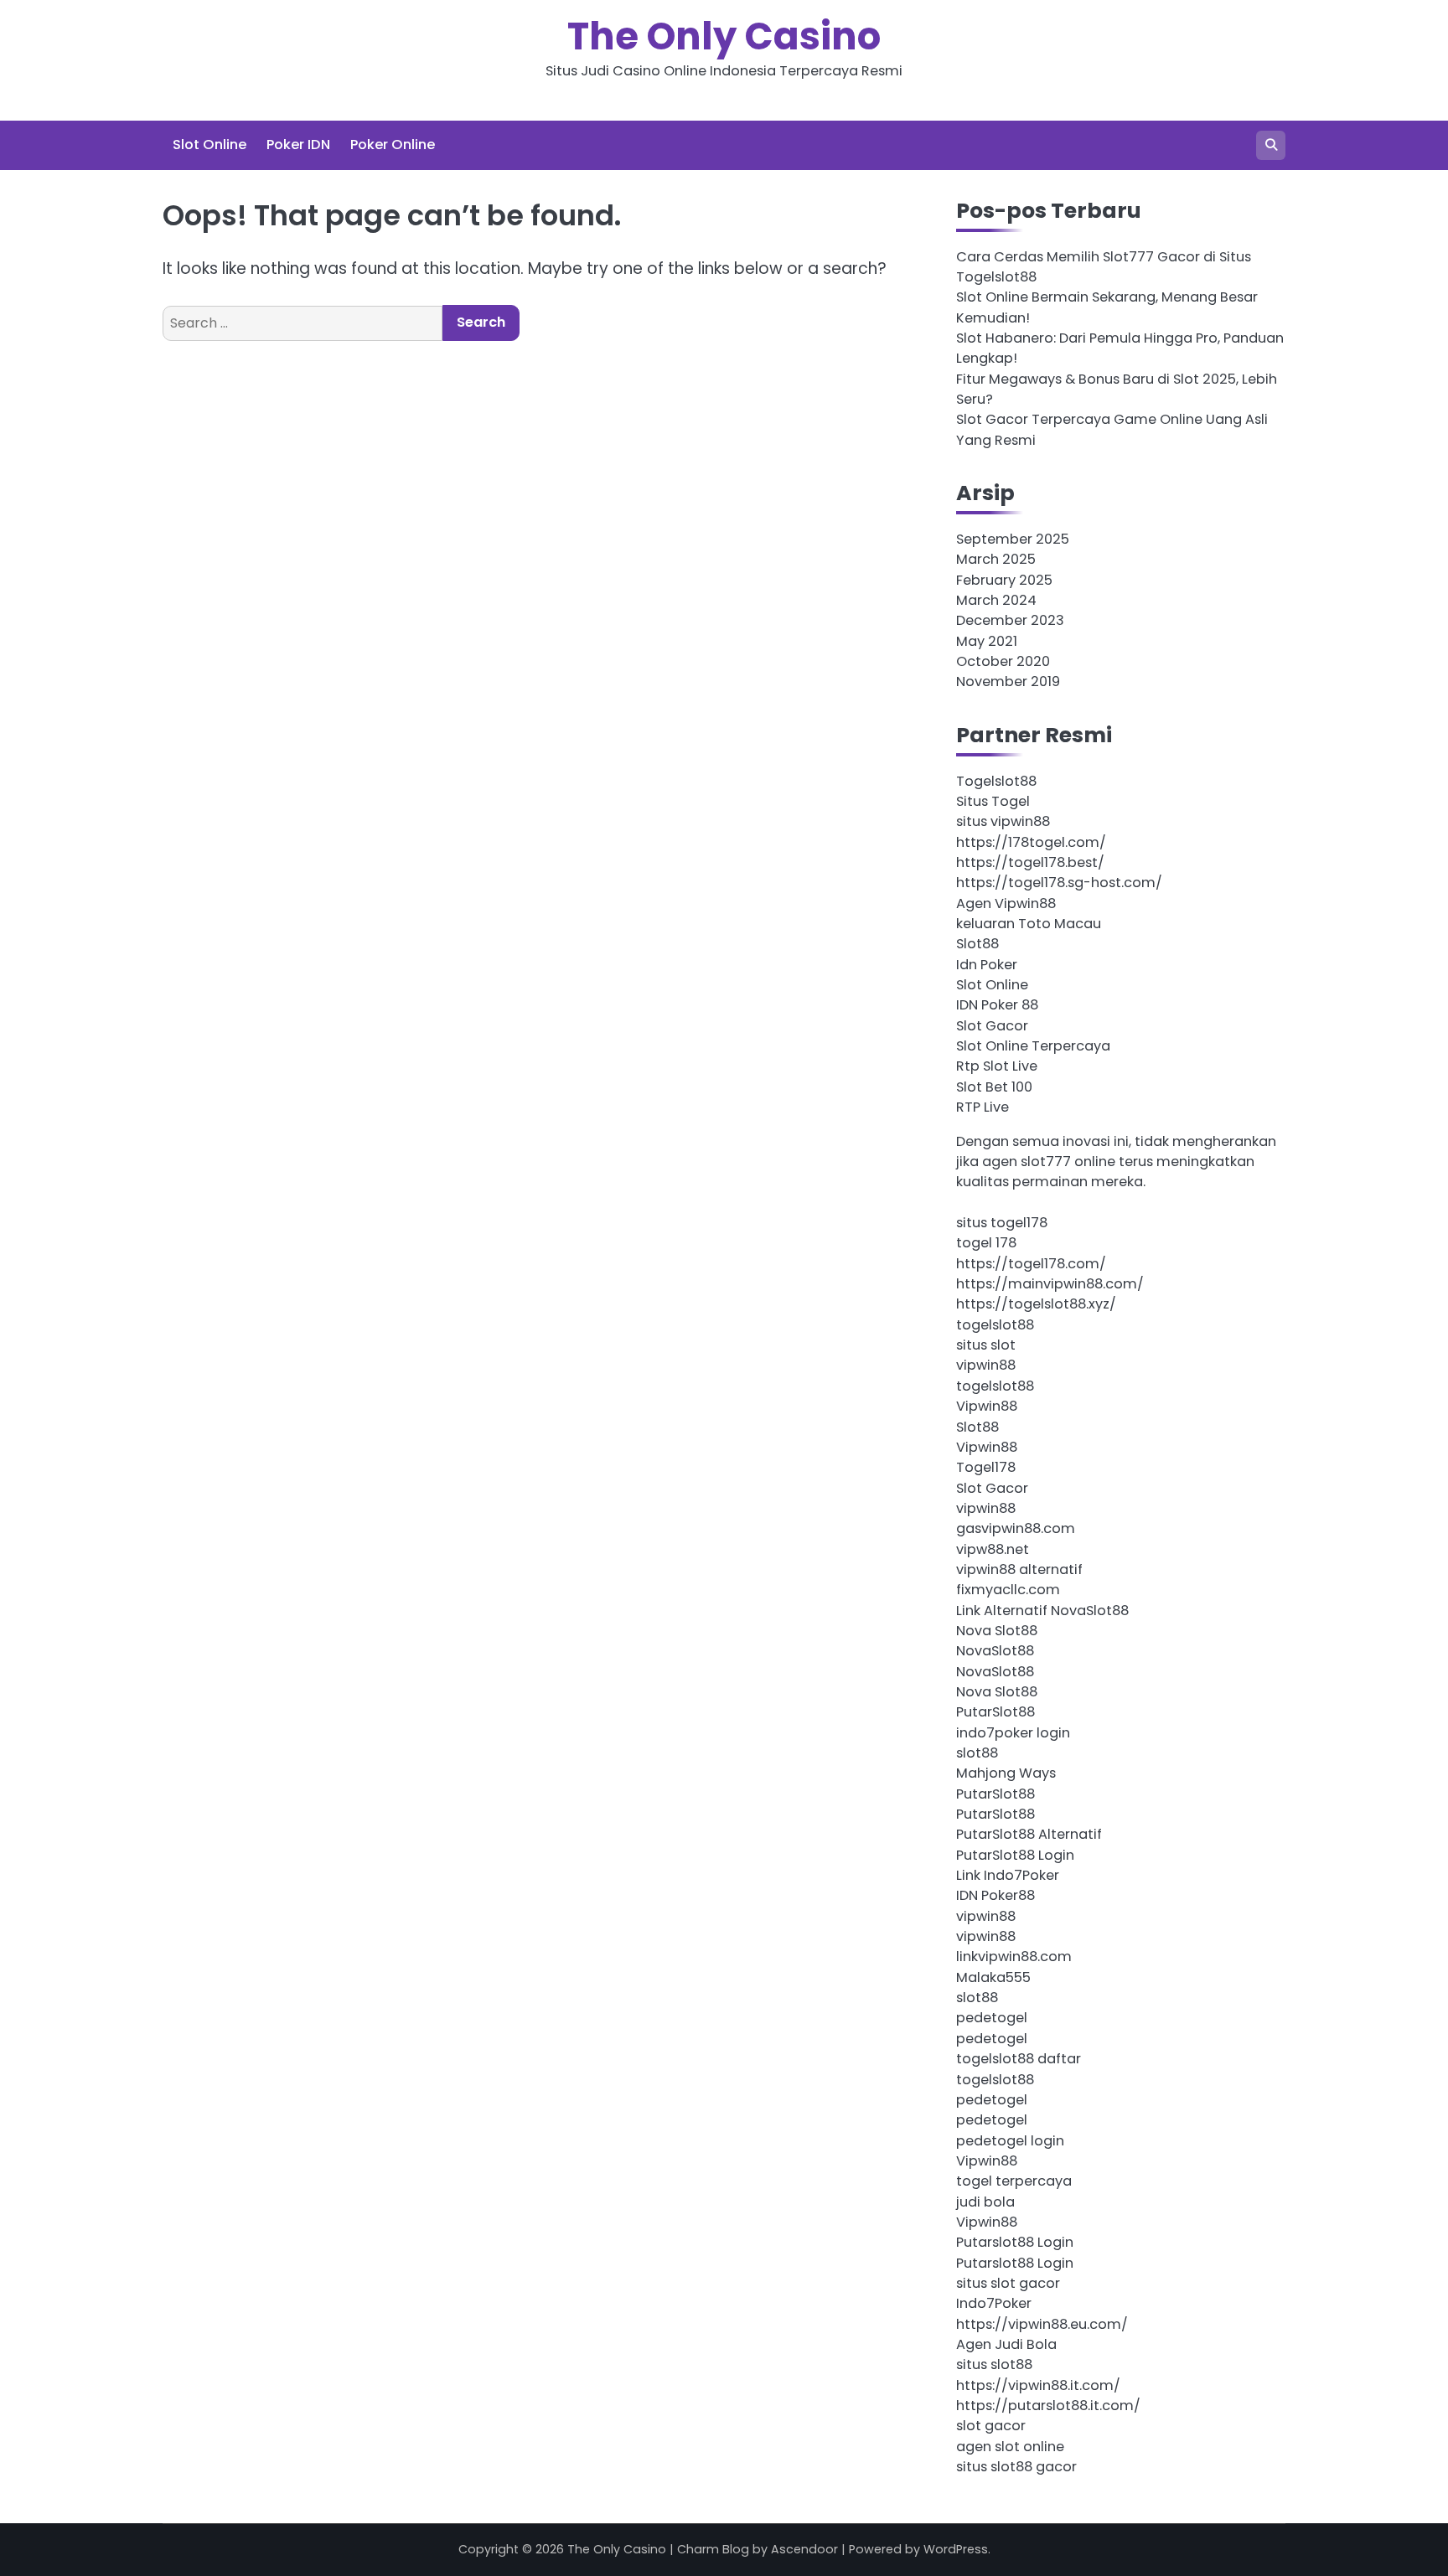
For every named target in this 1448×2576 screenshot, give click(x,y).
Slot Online (209, 145)
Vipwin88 (987, 1406)
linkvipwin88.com (1014, 1957)
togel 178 (986, 1243)
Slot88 (977, 944)
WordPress (956, 2549)
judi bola (985, 2202)
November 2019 (1008, 681)
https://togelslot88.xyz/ (1036, 1304)
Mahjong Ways (1006, 1773)
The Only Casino (724, 36)
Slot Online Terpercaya (1033, 1046)
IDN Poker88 (995, 1895)
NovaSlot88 (995, 1651)
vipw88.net (993, 1549)
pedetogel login (1010, 2141)
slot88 (977, 1753)
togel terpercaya (1014, 2181)
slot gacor (991, 2426)
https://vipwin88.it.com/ (1038, 2385)
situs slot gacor (1008, 2283)
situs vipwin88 (1003, 821)
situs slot (986, 1345)
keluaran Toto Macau (1029, 924)
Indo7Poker (994, 2303)
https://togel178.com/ (1031, 1264)
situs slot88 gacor (1016, 2467)
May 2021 (987, 641)
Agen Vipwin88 (1006, 903)
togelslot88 (995, 1325)
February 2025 (1004, 580)
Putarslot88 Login (1015, 2242)
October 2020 (1003, 661)
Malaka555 (993, 1977)
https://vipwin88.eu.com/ (1042, 2324)
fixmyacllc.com (1008, 1590)
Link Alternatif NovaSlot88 (1042, 1611)
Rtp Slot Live (997, 1066)
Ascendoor (804, 2549)
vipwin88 (986, 1365)
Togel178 (986, 1467)
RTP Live (983, 1107)
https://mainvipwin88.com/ (1050, 1284)
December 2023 (1010, 620)
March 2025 (996, 559)
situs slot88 (994, 2364)
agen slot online (1010, 2447)
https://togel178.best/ (1030, 862)
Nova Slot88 (997, 1631)
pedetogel (992, 2018)
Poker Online (393, 145)
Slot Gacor (992, 1026)
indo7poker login (1013, 1733)
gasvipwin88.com (1016, 1528)
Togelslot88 (996, 781)
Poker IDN (298, 145)
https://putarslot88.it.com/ (1048, 2406)
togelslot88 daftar (1019, 2059)
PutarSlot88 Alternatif (1029, 1834)
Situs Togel (993, 801)
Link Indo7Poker (1008, 1875)
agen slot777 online (1049, 1162)
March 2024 (996, 600)
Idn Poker (987, 965)
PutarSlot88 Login (1015, 1855)
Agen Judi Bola (1006, 2344)
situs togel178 (1002, 1223)
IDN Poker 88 (997, 1005)
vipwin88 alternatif (1019, 1569)
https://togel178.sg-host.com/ (1059, 883)
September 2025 (1013, 539)
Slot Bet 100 (994, 1087)
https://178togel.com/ (1031, 842)
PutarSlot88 (995, 1712)
